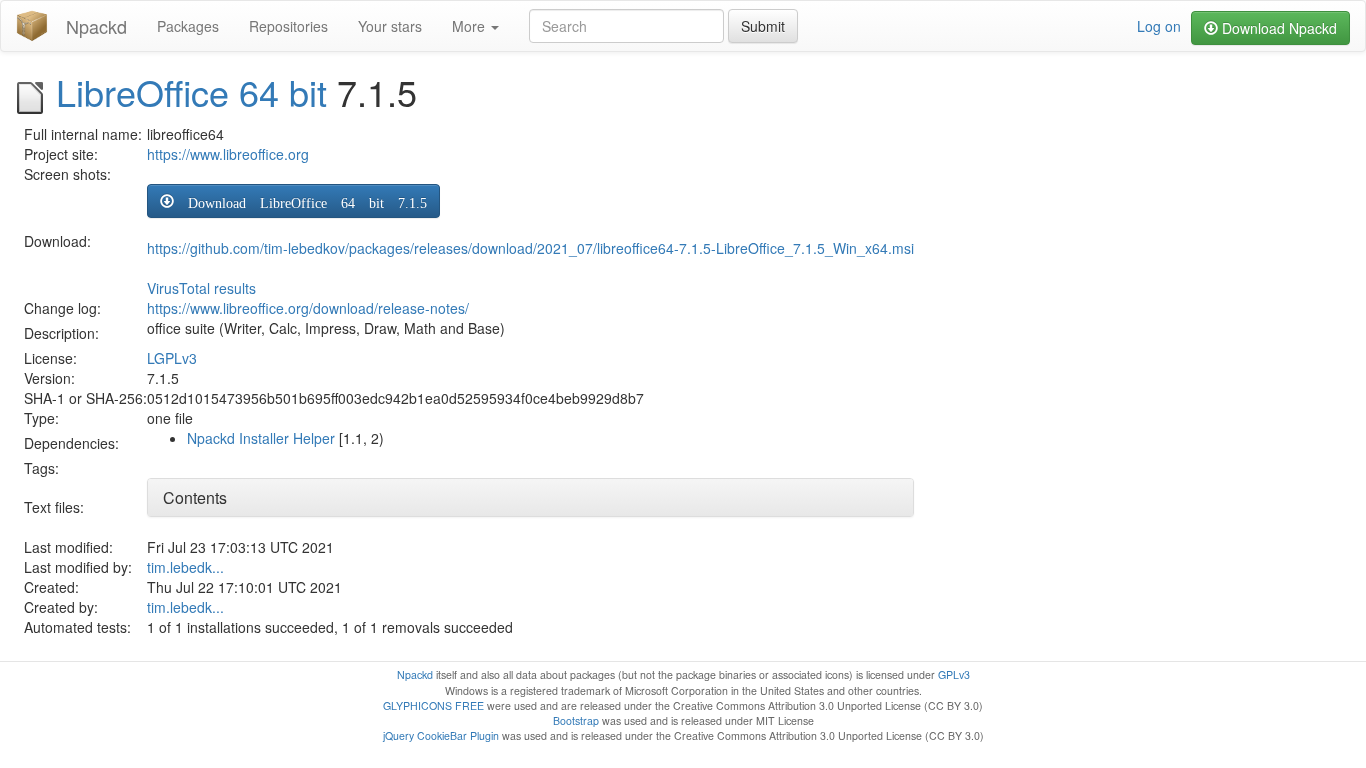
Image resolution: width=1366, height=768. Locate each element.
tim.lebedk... (185, 567)
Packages (188, 26)
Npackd (96, 26)
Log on (1159, 26)
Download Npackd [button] (1277, 28)
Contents (195, 497)
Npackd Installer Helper (261, 438)
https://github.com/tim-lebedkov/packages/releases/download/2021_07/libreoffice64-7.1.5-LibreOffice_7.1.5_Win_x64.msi (530, 248)
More (470, 26)
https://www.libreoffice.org (228, 154)
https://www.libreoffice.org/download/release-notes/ (308, 308)
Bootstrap (576, 720)
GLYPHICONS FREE (433, 705)
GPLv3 (954, 674)
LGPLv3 (172, 358)
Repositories (288, 26)
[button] (293, 201)
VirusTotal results (201, 288)
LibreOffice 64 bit (191, 91)
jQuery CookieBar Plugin (441, 735)
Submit (763, 26)
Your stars (390, 26)
